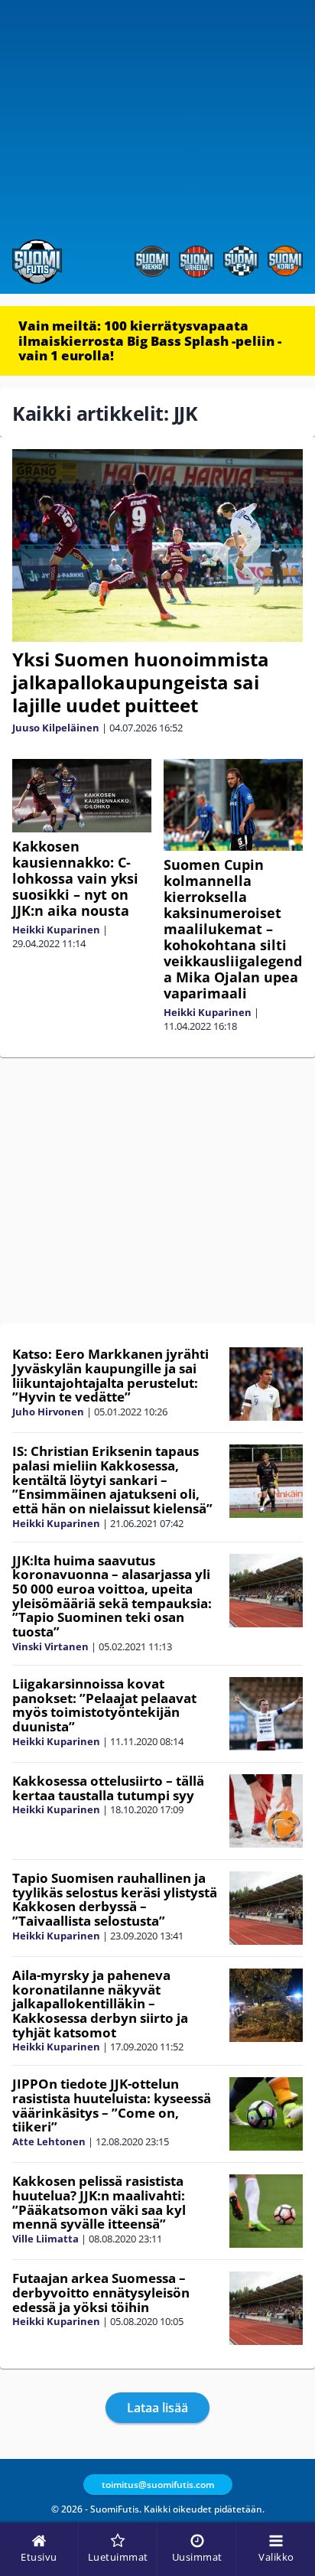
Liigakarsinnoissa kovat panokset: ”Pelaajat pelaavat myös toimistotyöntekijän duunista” (104, 1705)
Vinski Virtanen (50, 1646)
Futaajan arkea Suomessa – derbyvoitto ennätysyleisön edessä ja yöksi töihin (101, 2292)
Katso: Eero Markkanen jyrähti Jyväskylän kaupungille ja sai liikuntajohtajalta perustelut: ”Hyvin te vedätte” (110, 1375)
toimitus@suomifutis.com (158, 2485)
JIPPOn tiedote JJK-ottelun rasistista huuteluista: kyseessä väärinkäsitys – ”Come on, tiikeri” (112, 2105)
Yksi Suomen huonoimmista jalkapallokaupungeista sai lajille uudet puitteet (141, 682)
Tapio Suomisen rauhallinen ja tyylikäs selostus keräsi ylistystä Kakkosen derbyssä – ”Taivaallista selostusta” (115, 1899)
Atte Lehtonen (49, 2141)
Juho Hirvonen (48, 1412)
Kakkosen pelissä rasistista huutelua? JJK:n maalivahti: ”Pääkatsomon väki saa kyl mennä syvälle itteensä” (99, 2202)
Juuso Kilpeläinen (56, 728)
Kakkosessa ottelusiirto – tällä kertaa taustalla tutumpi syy (108, 1788)
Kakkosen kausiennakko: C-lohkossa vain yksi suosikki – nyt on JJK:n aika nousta (75, 878)
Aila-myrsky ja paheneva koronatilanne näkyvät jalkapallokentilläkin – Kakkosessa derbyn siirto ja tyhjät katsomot (100, 2004)
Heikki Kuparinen (56, 930)
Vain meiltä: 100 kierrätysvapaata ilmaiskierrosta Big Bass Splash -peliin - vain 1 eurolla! (150, 340)
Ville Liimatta (45, 2239)
